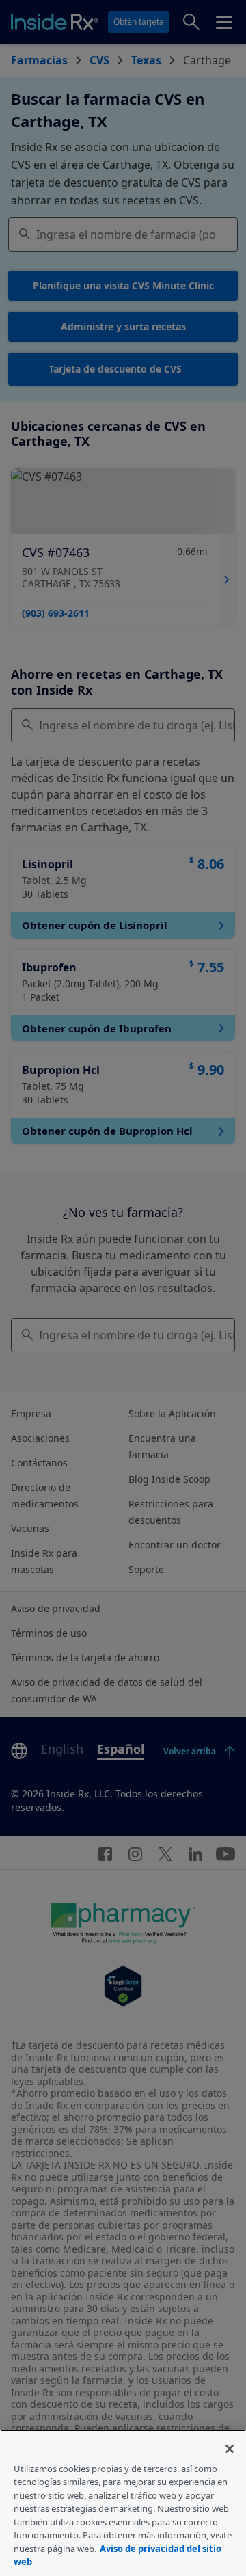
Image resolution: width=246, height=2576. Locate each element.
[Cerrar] (230, 2449)
